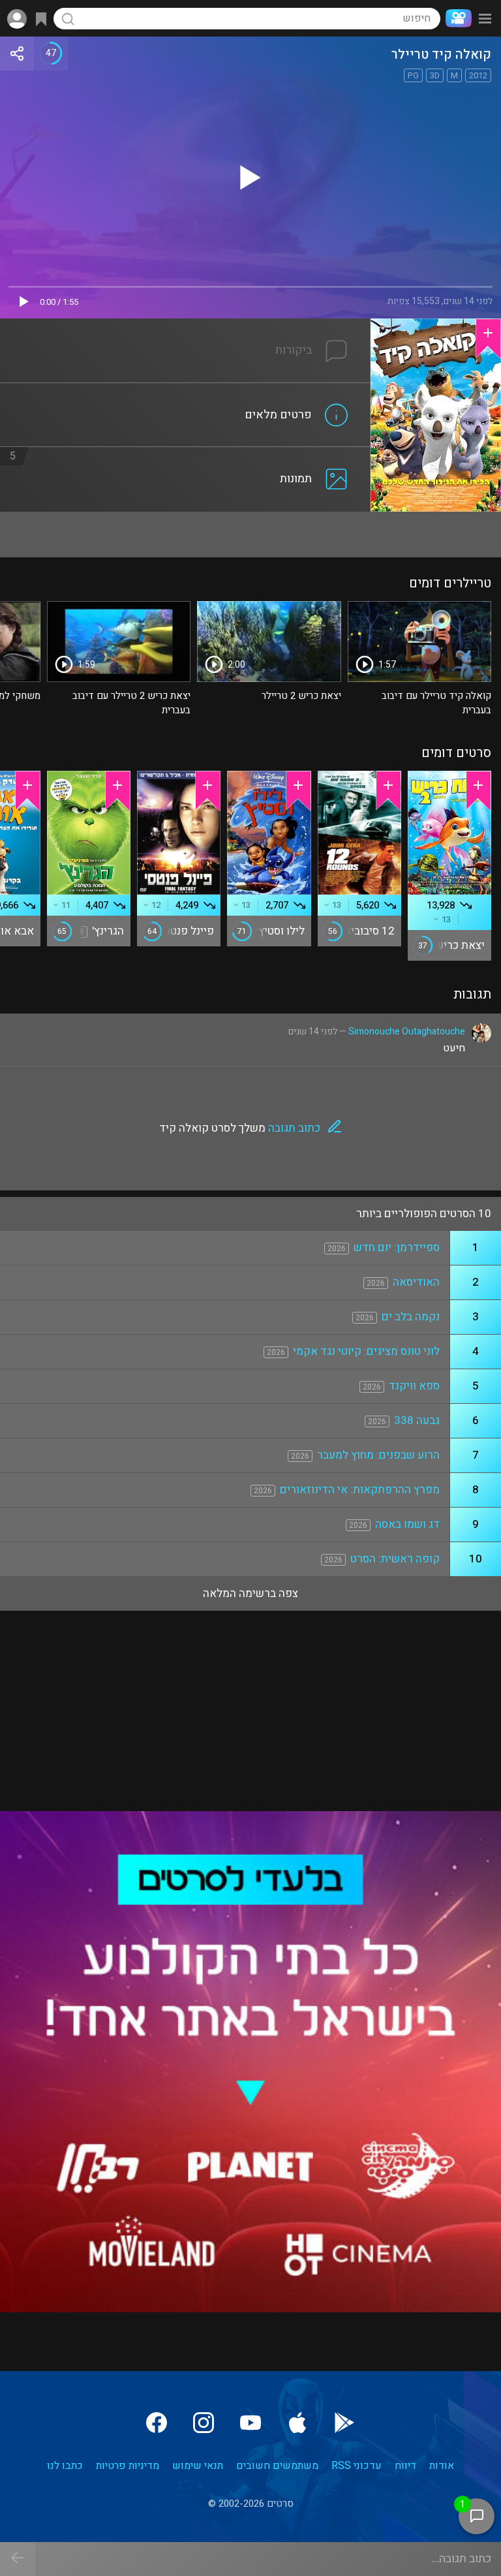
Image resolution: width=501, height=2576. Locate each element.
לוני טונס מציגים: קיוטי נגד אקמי (366, 1351)
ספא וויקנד (414, 1386)
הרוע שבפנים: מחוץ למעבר (378, 1455)
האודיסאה (416, 1282)
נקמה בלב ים (411, 1317)
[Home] (456, 18)
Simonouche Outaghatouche (407, 1032)
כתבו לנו (65, 2466)
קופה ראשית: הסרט (395, 1559)
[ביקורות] (185, 326)
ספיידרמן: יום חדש (397, 1248)
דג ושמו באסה (407, 1524)
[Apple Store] (297, 2423)
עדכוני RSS (357, 2466)
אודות (442, 2466)
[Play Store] (344, 2423)
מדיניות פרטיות (128, 2466)
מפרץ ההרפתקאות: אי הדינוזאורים (360, 1490)
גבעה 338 (417, 1420)
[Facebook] (157, 2423)
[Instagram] (204, 2423)
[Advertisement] (250, 535)
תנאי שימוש (198, 2466)
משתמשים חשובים (277, 2466)
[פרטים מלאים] (185, 391)
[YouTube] (250, 2423)
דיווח (405, 2466)
